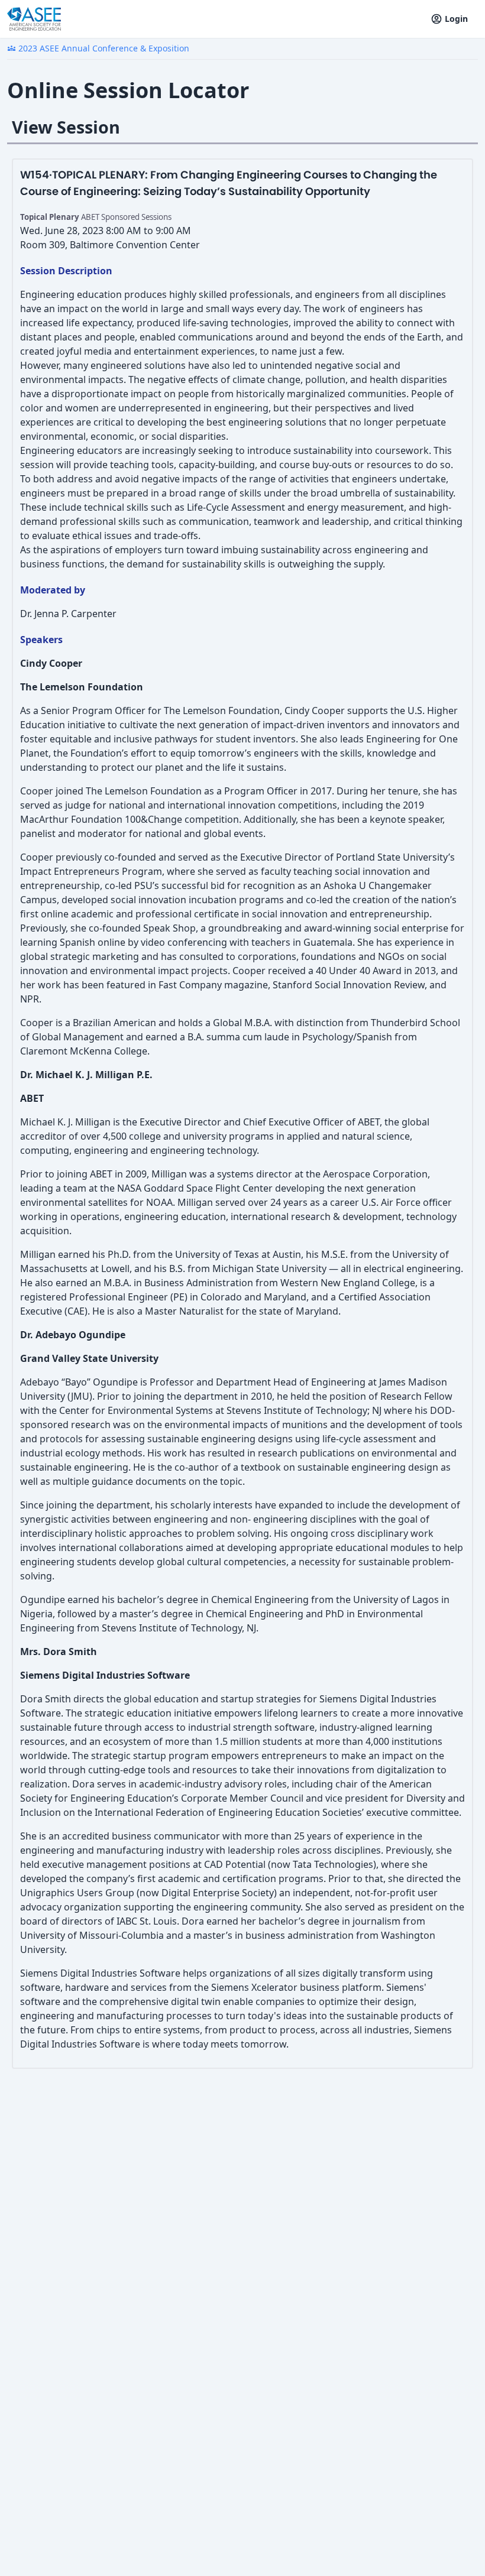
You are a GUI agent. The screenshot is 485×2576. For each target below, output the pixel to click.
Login (456, 19)
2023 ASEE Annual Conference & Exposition (98, 48)
